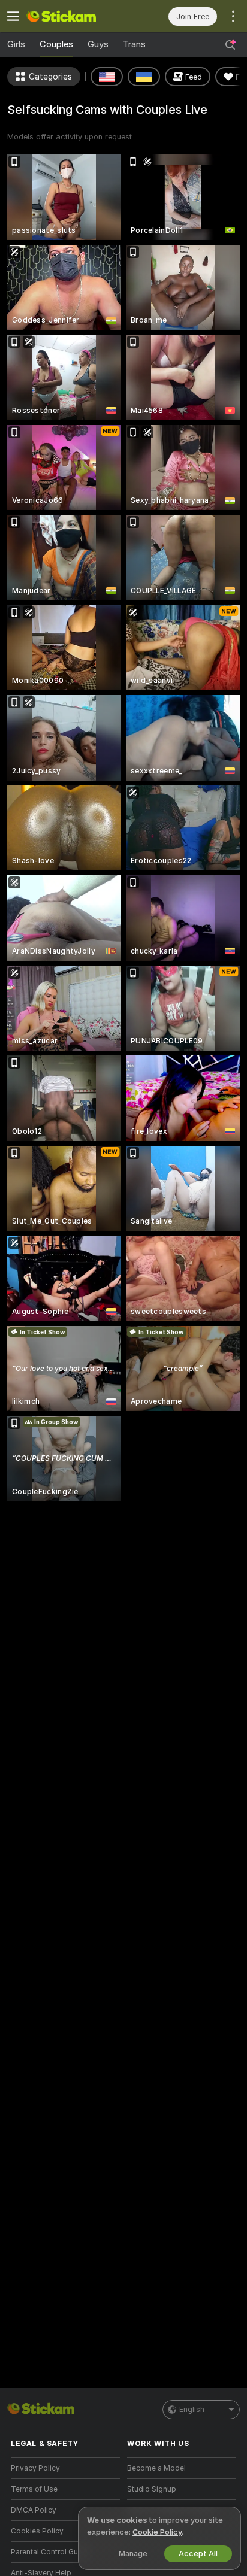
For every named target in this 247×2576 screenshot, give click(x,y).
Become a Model (156, 2468)
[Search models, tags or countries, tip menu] (230, 45)
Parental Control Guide (50, 2552)
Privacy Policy (35, 2468)
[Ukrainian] (144, 77)
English (192, 2410)
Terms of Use (34, 2489)
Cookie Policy (157, 2532)
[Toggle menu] (13, 16)
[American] (107, 77)
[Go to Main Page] (75, 16)
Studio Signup (152, 2489)
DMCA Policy (34, 2510)
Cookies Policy (37, 2531)
